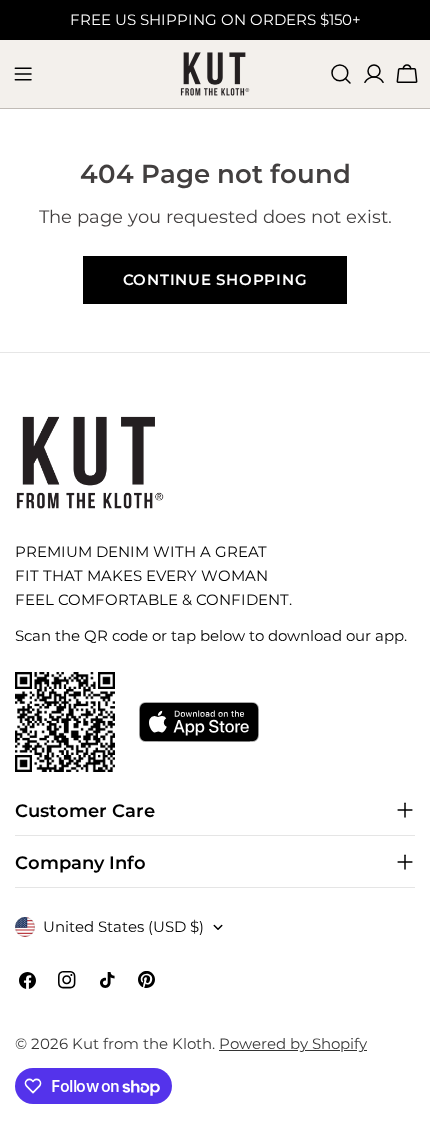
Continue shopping (215, 279)
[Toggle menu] (23, 74)
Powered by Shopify (293, 1043)
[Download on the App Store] (199, 722)
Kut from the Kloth (142, 1043)
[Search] (341, 74)
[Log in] (374, 74)
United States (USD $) (123, 926)
